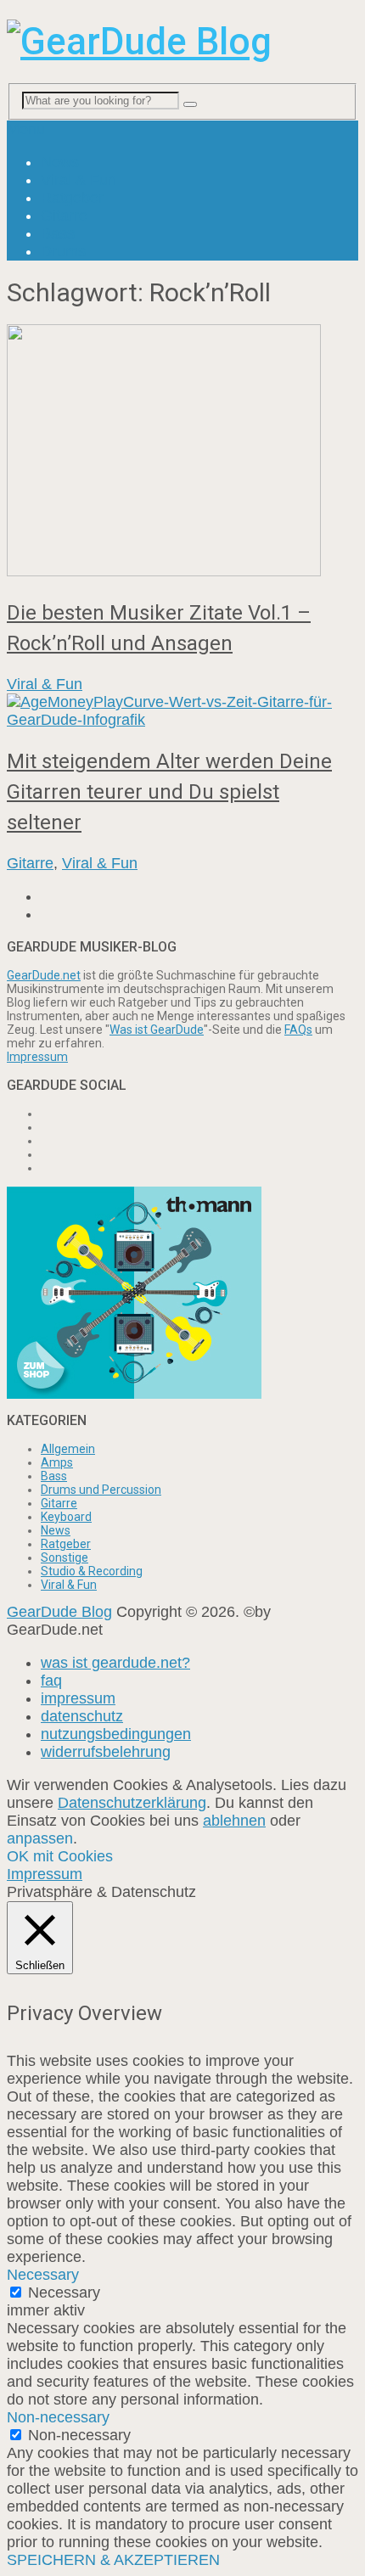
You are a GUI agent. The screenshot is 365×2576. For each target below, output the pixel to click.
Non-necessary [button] (58, 2417)
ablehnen (234, 1821)
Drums (63, 251)
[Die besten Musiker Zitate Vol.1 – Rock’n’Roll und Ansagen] (182, 452)
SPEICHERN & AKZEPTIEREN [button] (113, 2560)
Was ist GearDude (157, 1030)
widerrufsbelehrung (106, 1752)
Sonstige (65, 1557)
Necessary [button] (43, 2275)
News (60, 162)
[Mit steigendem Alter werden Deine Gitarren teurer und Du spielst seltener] (182, 711)
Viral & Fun (79, 180)
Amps (57, 1462)
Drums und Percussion (101, 1490)
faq (51, 1681)
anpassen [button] (40, 1838)
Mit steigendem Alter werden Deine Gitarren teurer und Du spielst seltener (169, 792)
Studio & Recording (92, 1571)
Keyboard (66, 1517)
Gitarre (64, 216)
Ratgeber (72, 198)
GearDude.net (44, 975)
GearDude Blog (59, 1612)
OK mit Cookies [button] (60, 1856)
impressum (78, 1698)
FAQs (298, 1030)
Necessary (64, 2293)
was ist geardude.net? (115, 1663)
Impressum (37, 1057)
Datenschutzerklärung (132, 1803)
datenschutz (82, 1716)
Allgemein (68, 1449)
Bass (58, 233)
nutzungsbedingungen (116, 1734)
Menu (26, 129)
